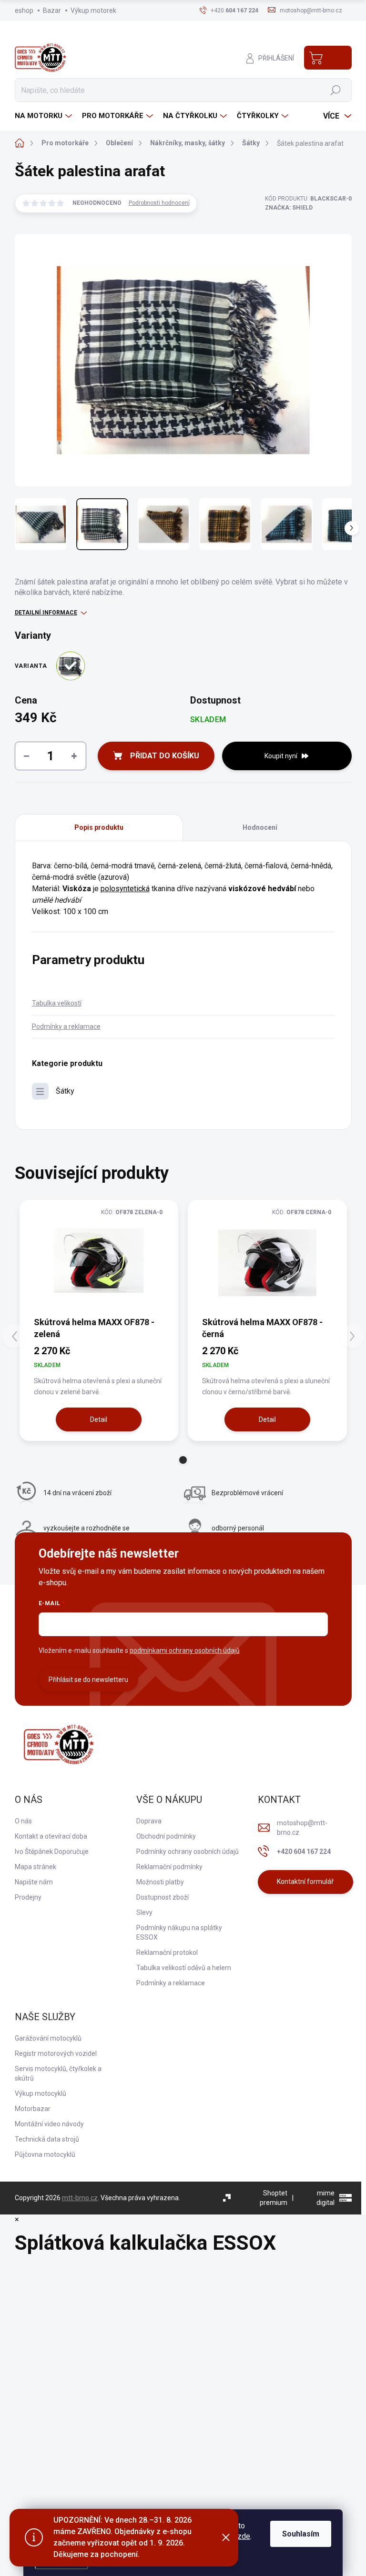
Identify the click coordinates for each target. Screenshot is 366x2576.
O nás (23, 1821)
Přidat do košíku (165, 756)
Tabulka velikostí (57, 1003)
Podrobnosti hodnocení (159, 203)
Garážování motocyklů (48, 2038)
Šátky (65, 1091)
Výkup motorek (93, 10)
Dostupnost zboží (163, 1897)
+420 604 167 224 (304, 1851)
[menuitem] (45, 116)
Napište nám (34, 1882)
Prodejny (28, 1897)
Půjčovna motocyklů (45, 2154)
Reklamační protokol (167, 1952)
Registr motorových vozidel (56, 2053)
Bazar (52, 10)
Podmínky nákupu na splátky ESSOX (179, 1932)
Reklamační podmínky (169, 1867)
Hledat (335, 90)
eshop (24, 10)
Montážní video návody (49, 2124)
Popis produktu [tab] (99, 827)
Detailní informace (46, 613)
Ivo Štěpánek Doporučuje (52, 1851)
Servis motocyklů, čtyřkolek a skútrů (58, 2073)
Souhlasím (301, 2534)
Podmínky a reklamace (66, 1026)
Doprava (149, 1821)
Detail (99, 1419)
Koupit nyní (281, 756)
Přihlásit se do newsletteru (88, 1680)
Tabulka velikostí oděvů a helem (184, 1968)
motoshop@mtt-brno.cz (302, 1828)
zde (244, 2536)
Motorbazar (33, 2109)
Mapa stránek (36, 1867)
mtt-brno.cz (80, 2198)
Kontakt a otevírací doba (51, 1836)
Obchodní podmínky (166, 1836)
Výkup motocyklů (41, 2093)
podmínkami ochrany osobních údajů (185, 1650)
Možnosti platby (160, 1882)
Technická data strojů (47, 2139)
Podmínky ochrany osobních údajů (188, 1851)
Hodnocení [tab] (260, 827)
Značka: (289, 208)
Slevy (144, 1912)
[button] (183, 1460)
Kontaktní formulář (305, 1882)
